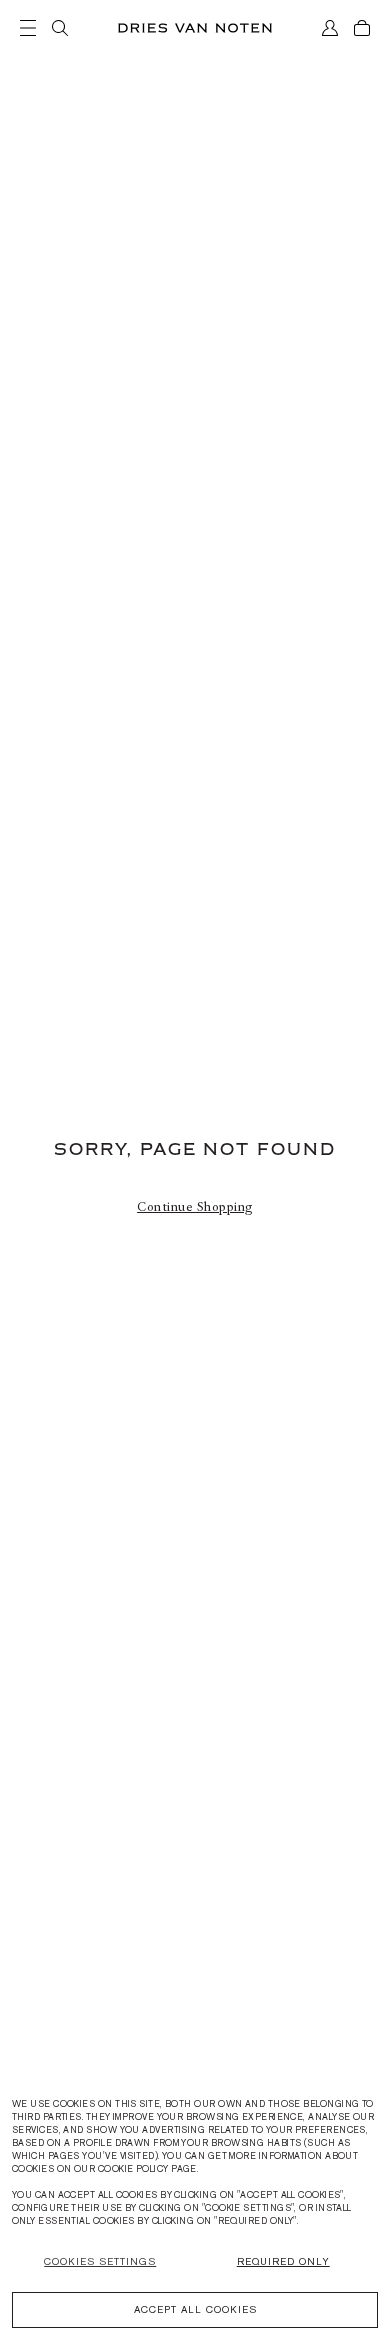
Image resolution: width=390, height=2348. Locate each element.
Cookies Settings (100, 2261)
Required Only (283, 2261)
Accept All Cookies (195, 2309)
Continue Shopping (195, 1207)
